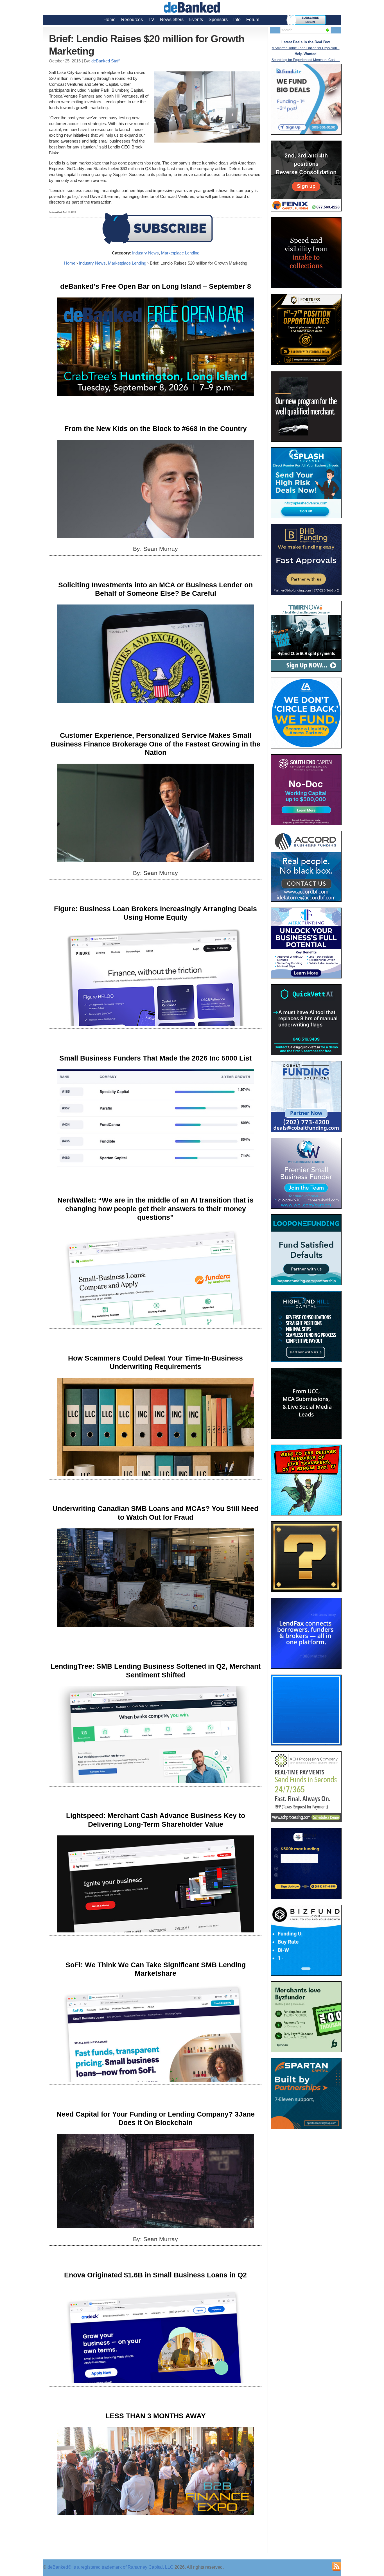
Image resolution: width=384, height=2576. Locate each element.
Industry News (145, 253)
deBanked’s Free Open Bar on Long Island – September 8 (156, 286)
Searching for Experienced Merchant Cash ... (306, 60)
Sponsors (218, 20)
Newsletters (172, 20)
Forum (253, 20)
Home (109, 20)
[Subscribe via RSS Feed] (336, 2566)
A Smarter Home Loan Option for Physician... (306, 48)
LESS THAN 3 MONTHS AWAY (156, 2416)
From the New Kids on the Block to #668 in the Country (156, 428)
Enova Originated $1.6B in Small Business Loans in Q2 (155, 2275)
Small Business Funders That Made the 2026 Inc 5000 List (155, 1058)
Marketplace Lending (180, 253)
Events (196, 20)
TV (151, 20)
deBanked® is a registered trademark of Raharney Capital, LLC (110, 2567)
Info (237, 20)
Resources (132, 20)
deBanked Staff (105, 61)
